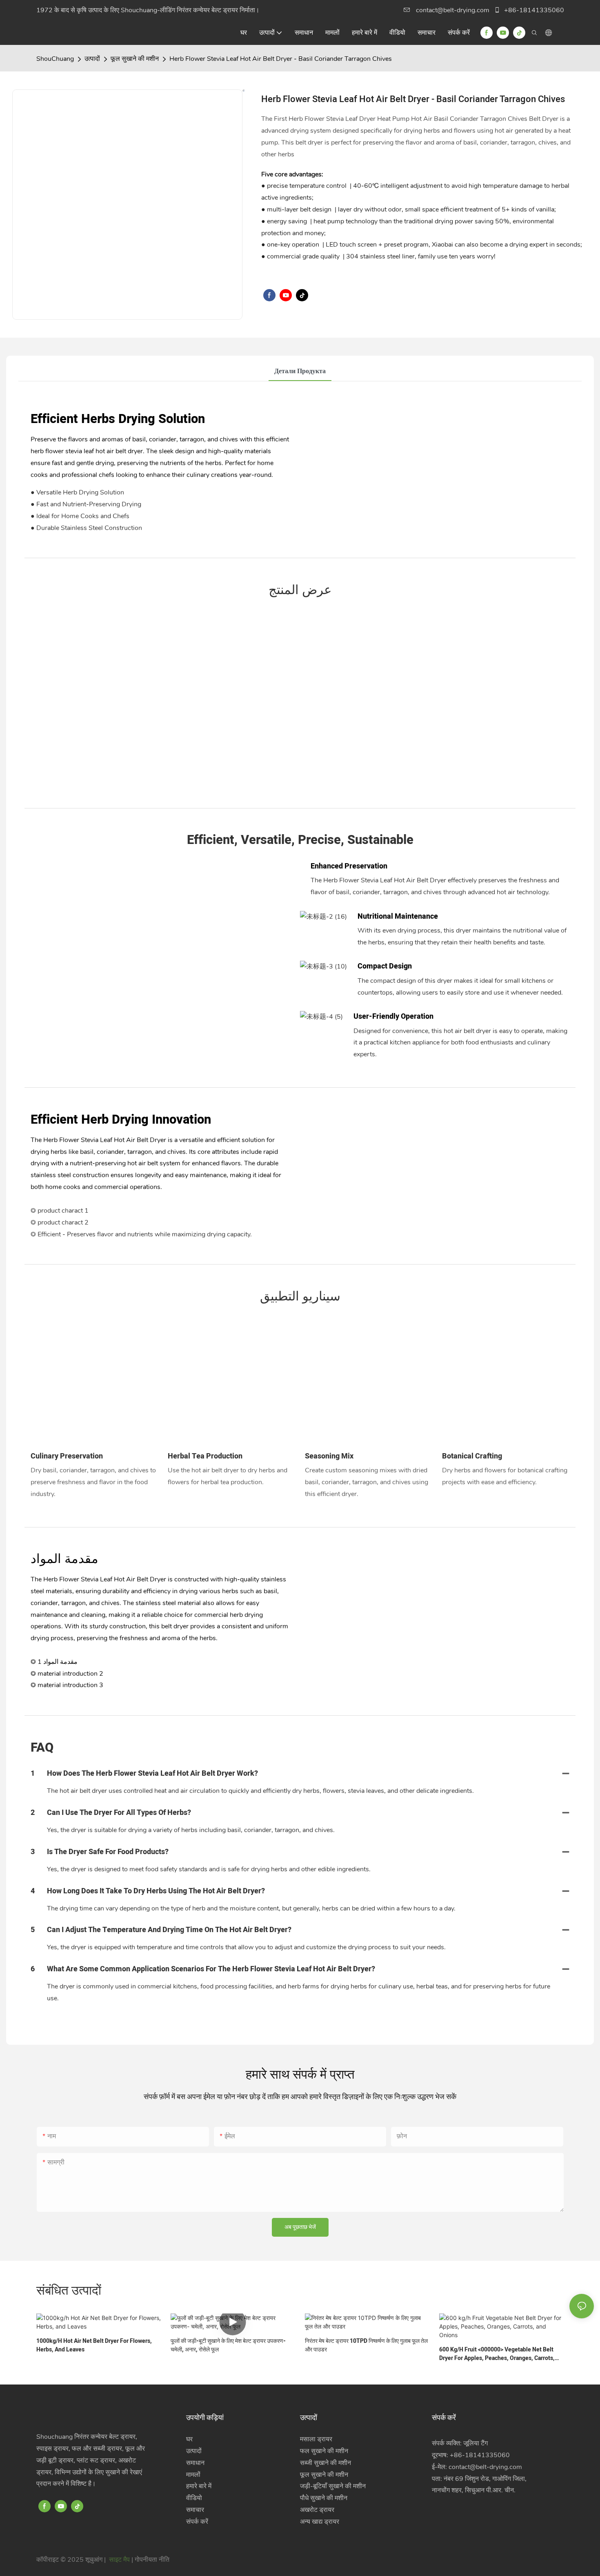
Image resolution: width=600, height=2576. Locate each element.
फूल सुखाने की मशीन (135, 59)
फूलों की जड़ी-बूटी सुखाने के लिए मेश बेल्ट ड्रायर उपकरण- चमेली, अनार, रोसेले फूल (228, 2345)
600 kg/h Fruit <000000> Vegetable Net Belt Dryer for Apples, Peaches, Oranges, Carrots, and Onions (497, 2354)
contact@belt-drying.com (453, 10)
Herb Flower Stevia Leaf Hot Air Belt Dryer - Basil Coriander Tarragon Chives (281, 59)
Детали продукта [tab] (300, 371)
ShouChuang (55, 59)
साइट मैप (119, 2560)
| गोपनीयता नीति (150, 2560)
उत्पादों (92, 59)
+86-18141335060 (533, 10)
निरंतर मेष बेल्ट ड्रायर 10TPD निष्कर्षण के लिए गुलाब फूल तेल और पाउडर (366, 2345)
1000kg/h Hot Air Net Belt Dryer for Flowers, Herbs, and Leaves (94, 2345)
